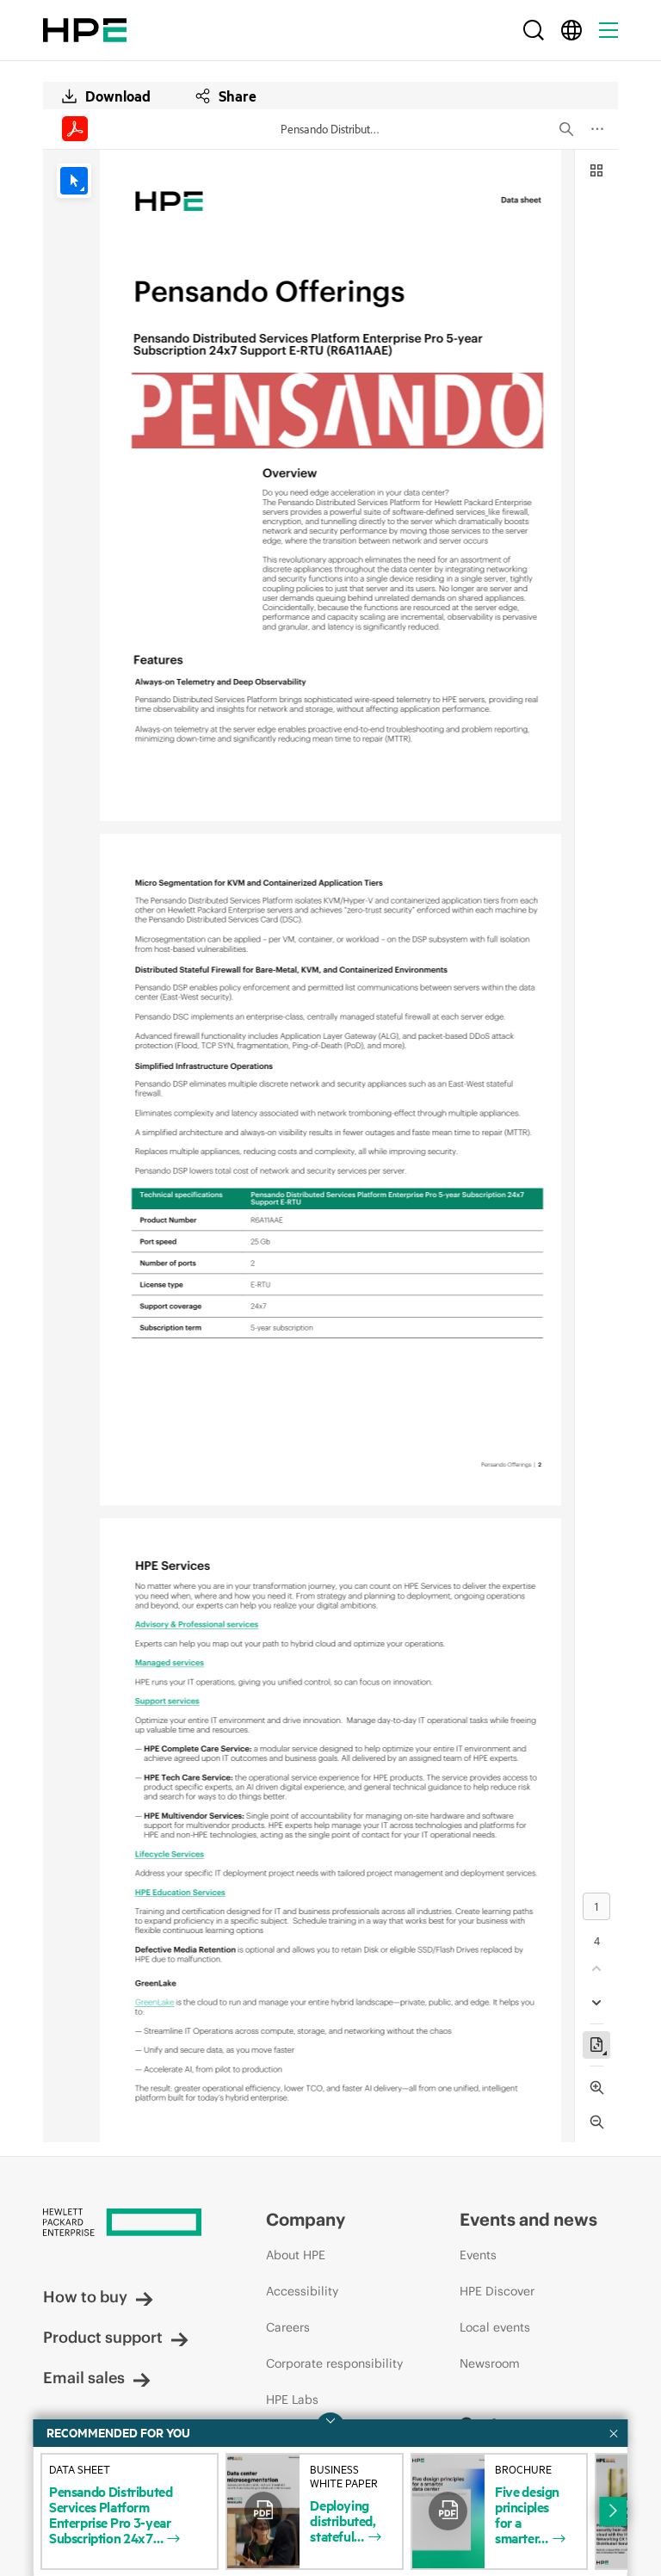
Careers (288, 2327)
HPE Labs (292, 2400)
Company (306, 2219)
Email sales (84, 2378)
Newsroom (490, 2363)
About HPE (296, 2255)
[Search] (534, 30)
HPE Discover (497, 2291)
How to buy (85, 2297)
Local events (495, 2327)
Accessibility (302, 2291)
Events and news (528, 2219)
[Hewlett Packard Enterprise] (85, 30)
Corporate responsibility (334, 2363)
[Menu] (608, 30)
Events (478, 2255)
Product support (103, 2337)
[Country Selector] (571, 30)
